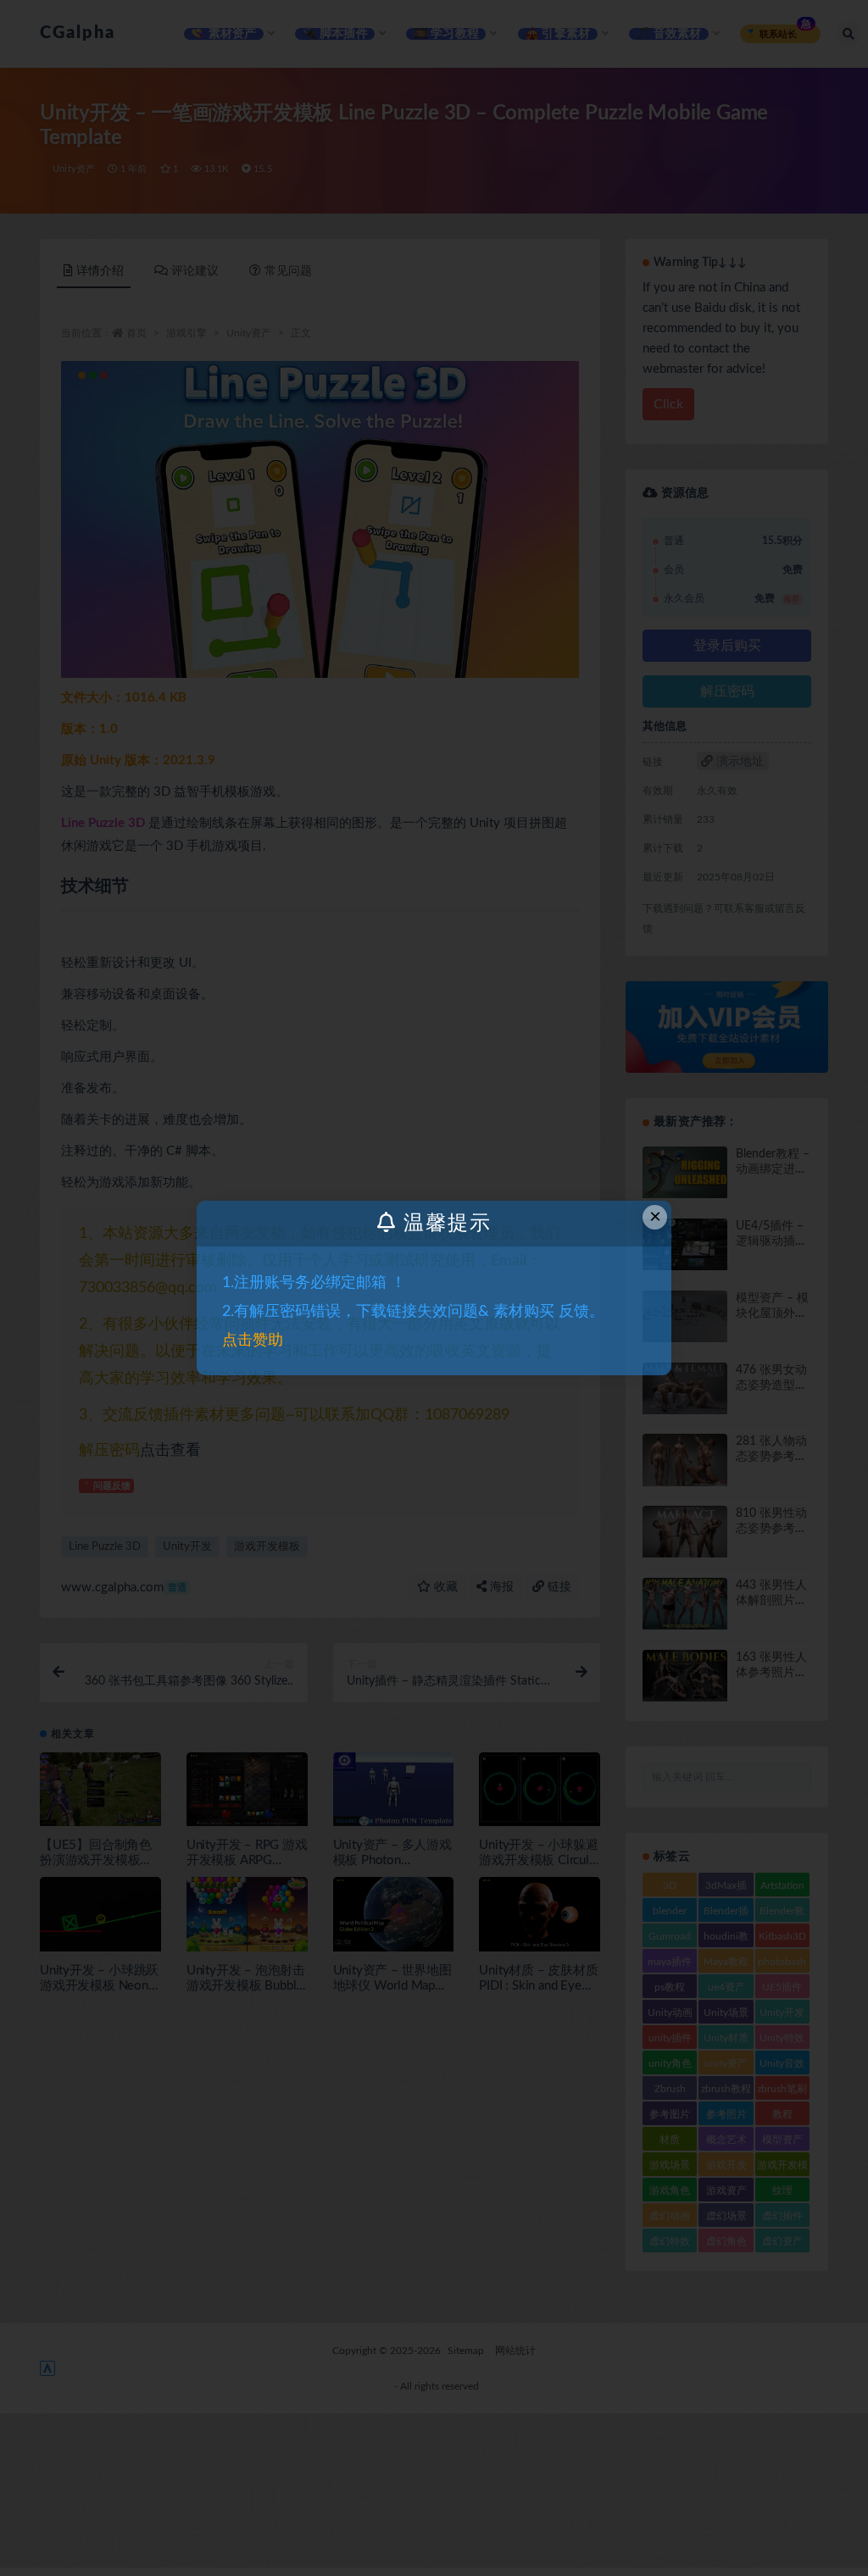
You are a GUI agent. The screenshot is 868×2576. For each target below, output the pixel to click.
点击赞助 (253, 1341)
